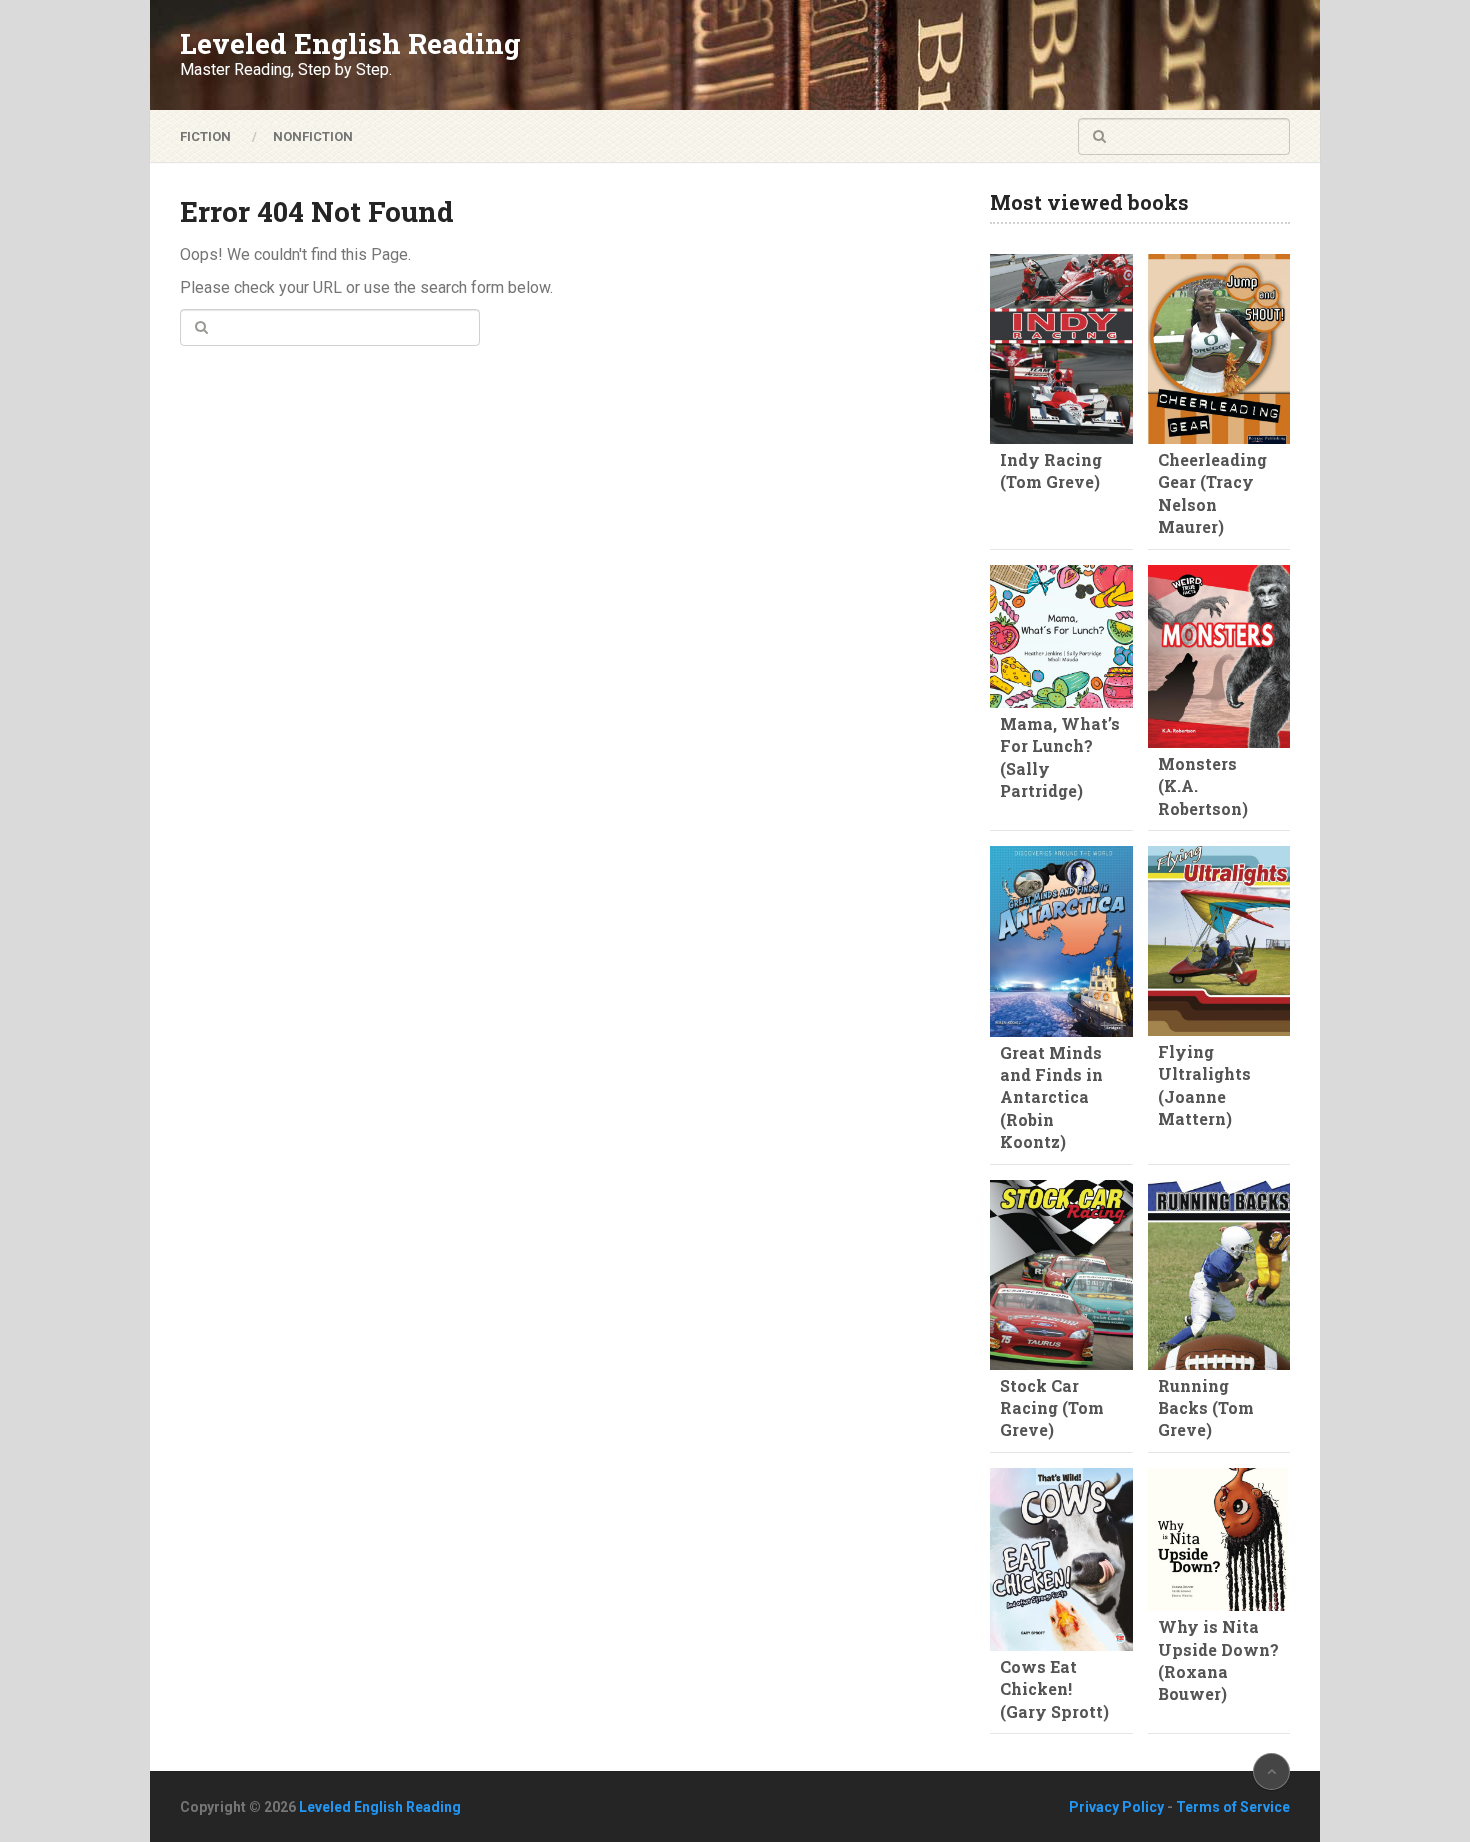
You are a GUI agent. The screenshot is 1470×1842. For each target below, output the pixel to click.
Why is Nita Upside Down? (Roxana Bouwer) (1218, 1660)
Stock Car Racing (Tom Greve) (1052, 1408)
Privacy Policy (1116, 1807)
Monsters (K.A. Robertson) (1203, 786)
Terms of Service (1233, 1807)
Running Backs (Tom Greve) (1206, 1408)
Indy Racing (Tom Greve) (1051, 470)
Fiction (205, 136)
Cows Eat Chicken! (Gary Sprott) (1054, 1689)
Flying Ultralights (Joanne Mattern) (1204, 1085)
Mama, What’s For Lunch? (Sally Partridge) (1060, 757)
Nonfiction (313, 136)
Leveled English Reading (350, 44)
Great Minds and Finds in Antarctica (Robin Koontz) (1051, 1097)
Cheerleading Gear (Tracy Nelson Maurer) (1212, 493)
